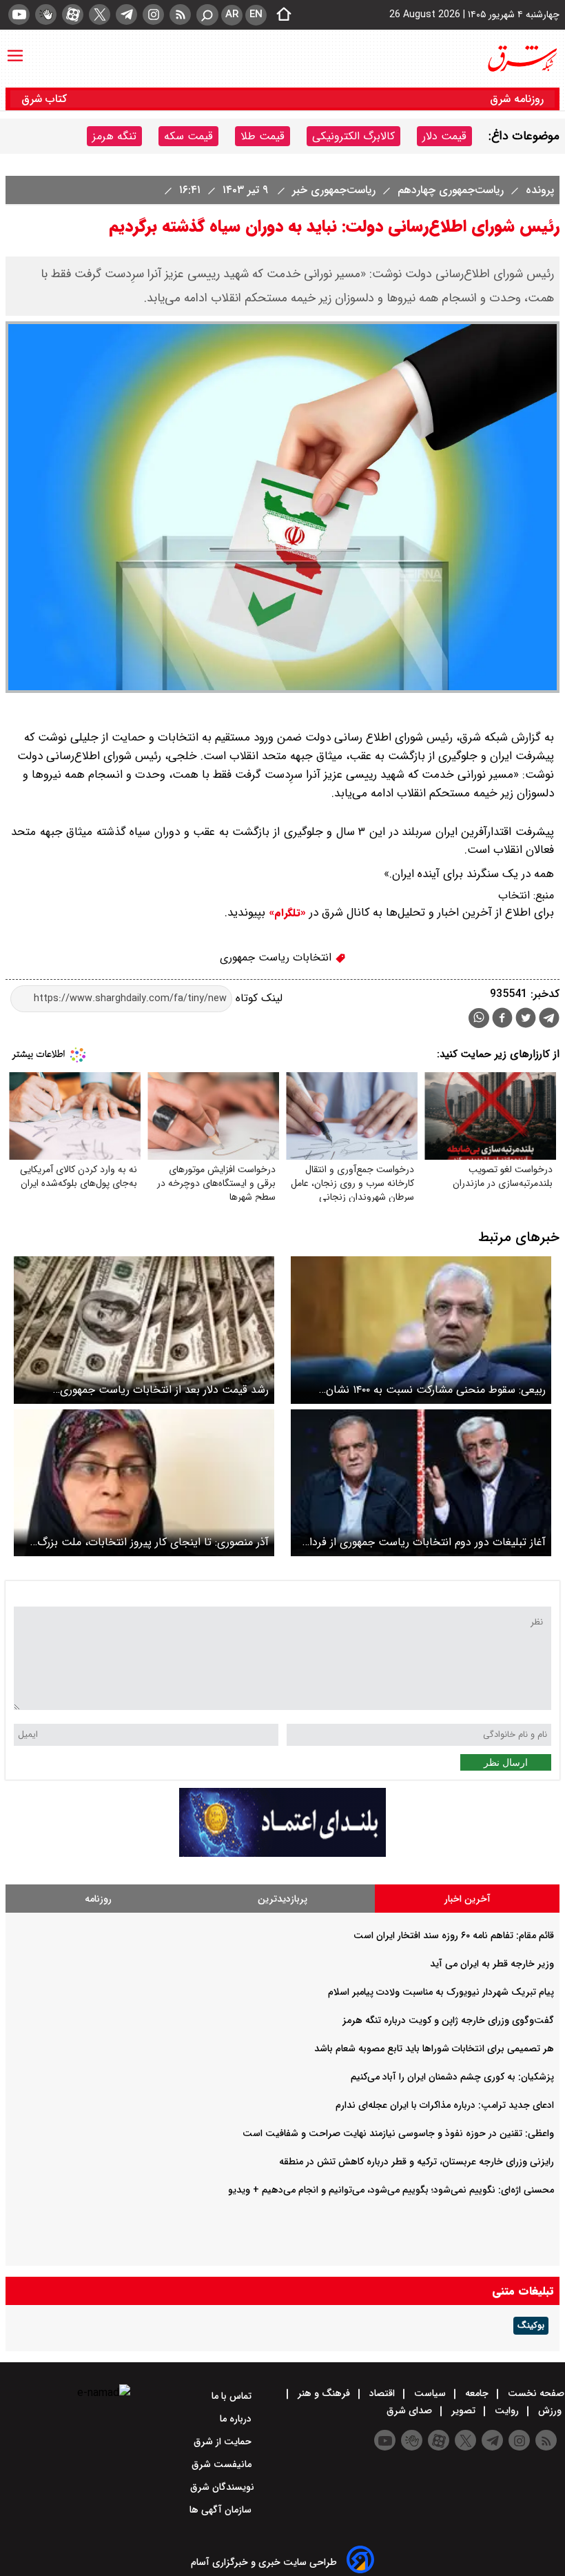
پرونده (538, 190)
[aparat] (73, 14)
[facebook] (502, 1019)
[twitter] (100, 14)
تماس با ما (233, 2396)
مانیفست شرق (223, 2464)
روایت (507, 2411)
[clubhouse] (46, 14)
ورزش (550, 2411)
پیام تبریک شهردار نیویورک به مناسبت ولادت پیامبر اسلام (441, 1992)
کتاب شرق (46, 99)
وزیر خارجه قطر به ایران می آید (492, 1964)
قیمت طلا (263, 136)
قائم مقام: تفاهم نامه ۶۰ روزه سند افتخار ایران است (454, 1935)
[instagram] (153, 14)
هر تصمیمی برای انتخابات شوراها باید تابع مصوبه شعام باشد (434, 2049)
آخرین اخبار (468, 1899)
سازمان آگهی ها (222, 2510)
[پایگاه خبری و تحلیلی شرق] (522, 59)
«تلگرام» (286, 913)
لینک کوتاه (257, 998)
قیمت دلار (444, 136)
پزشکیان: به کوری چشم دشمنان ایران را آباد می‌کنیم (452, 2077)
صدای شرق (411, 2411)
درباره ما (237, 2419)
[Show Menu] (15, 49)
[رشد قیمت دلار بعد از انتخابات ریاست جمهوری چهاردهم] (144, 1330)
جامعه (477, 2393)
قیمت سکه (188, 136)
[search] (207, 15)
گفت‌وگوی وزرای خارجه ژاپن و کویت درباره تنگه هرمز (448, 2020)
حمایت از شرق (224, 2442)
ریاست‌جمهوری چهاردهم (449, 190)
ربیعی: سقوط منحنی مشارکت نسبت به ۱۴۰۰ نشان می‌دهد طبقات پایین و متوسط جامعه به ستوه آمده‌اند (424, 1390)
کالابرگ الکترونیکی (353, 136)
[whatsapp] (479, 1018)
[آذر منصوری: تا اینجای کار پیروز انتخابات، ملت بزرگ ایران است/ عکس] (144, 1483)
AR (232, 14)
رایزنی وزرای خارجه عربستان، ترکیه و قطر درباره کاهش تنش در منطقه (417, 2162)
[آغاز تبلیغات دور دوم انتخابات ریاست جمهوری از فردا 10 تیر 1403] (421, 1483)
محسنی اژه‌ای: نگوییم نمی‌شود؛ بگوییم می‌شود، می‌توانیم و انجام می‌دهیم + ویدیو (391, 2190)
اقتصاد (382, 2393)
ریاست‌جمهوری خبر (332, 190)
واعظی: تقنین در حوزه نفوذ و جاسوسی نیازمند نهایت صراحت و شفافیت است (398, 2133)
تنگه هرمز (114, 136)
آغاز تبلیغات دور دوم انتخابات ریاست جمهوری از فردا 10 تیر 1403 (428, 1542)
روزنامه (98, 1899)
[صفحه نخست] (280, 15)
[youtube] (19, 14)
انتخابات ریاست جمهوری (277, 957)
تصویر (463, 2411)
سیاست (430, 2393)
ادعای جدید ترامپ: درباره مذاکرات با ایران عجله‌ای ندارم (445, 2105)
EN (256, 14)
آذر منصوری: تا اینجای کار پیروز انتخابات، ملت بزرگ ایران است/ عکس (153, 1542)
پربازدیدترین (282, 1899)
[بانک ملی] (282, 1854)
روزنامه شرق (517, 99)
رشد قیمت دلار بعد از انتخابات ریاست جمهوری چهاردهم (164, 1390)
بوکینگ (531, 2326)
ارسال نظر (506, 1762)
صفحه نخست (535, 2393)
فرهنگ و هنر (324, 2393)
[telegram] (126, 14)
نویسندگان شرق (222, 2487)
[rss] (180, 14)
